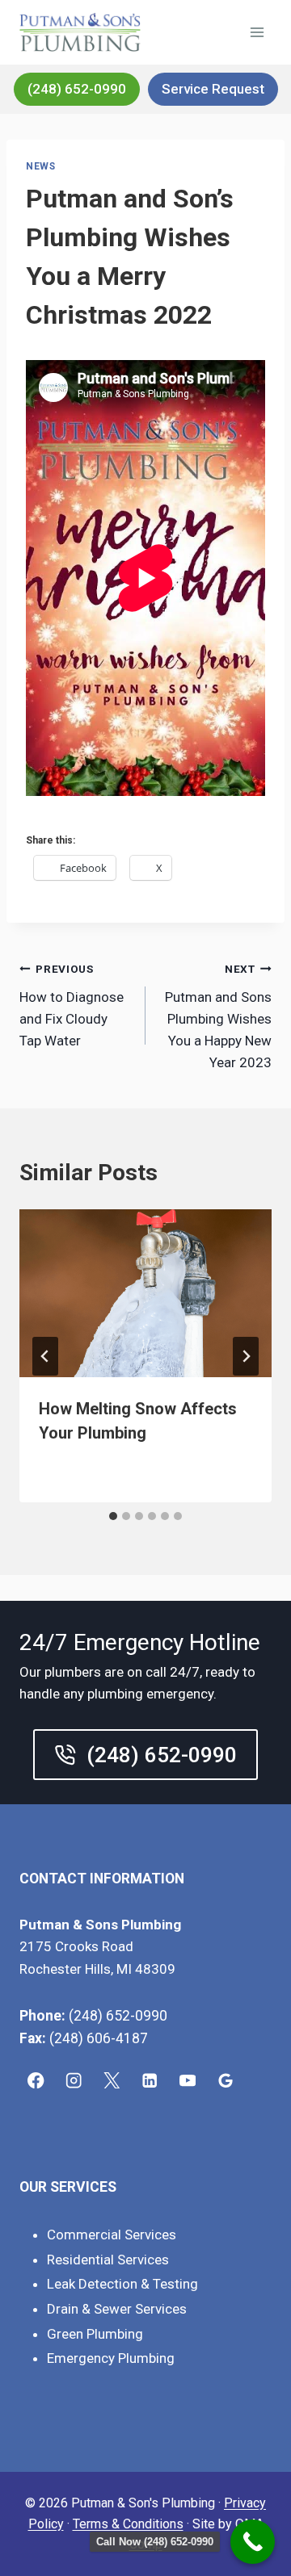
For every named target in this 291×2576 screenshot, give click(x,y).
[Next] (246, 1356)
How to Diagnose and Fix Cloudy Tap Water (72, 1005)
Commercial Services (112, 2235)
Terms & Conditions (128, 2524)
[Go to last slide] (45, 1356)
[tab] (113, 1516)
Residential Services (108, 2260)
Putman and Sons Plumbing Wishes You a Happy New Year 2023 (218, 1016)
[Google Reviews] (226, 2081)
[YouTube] (188, 2081)
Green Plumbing (95, 2334)
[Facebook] (36, 2081)
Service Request (213, 89)
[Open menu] (257, 32)
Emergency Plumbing (111, 2358)
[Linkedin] (150, 2081)
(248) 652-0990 (77, 89)
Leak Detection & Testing (122, 2284)
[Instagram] (74, 2081)
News (40, 166)
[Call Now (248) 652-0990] (253, 2542)
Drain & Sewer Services (117, 2309)
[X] (112, 2081)
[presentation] (145, 1293)
